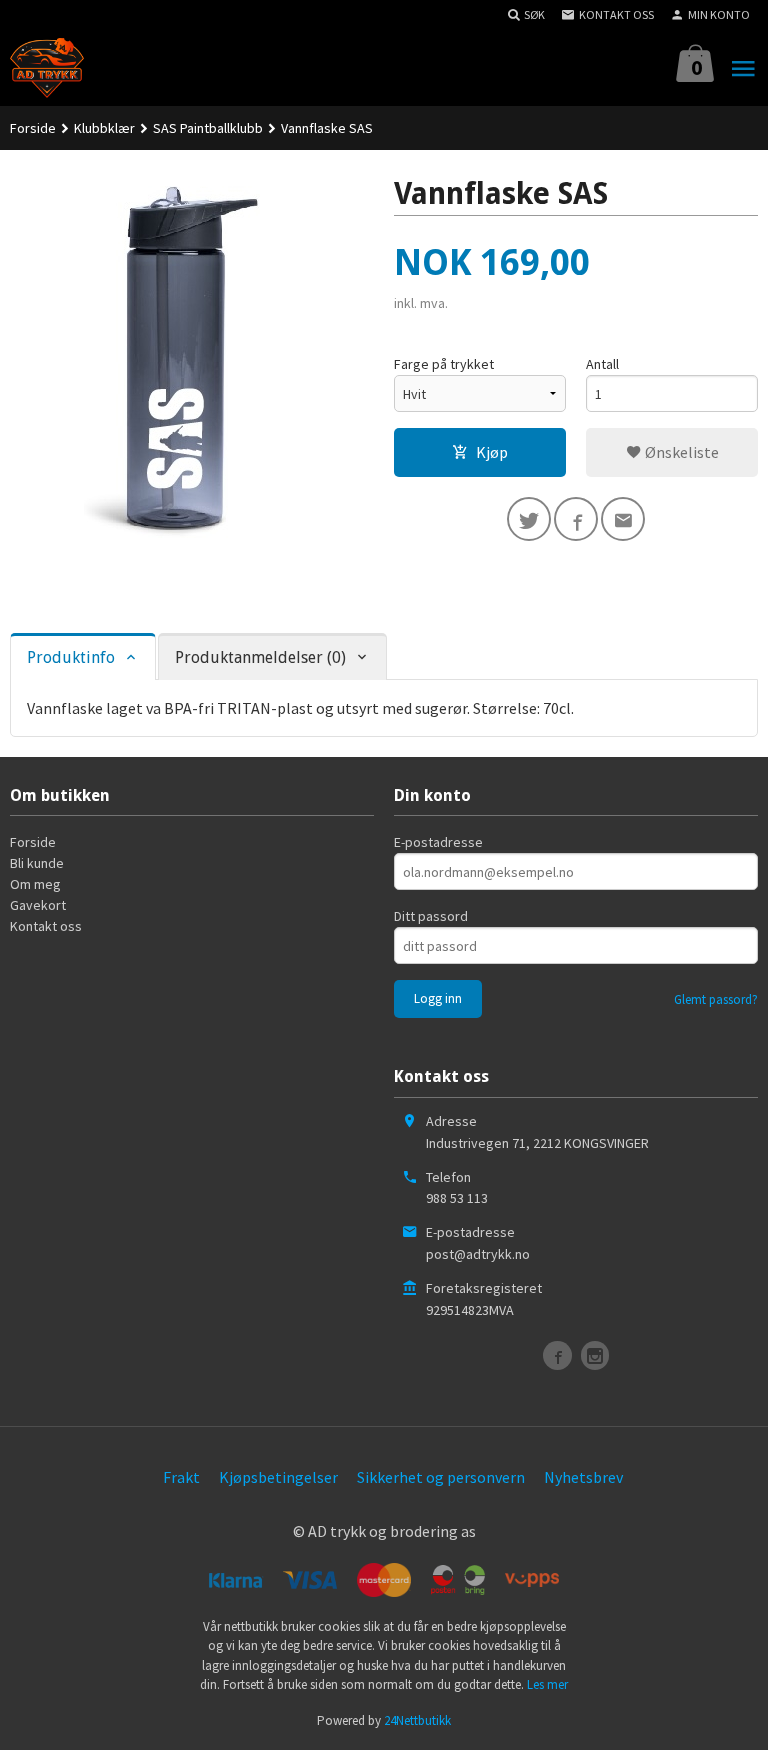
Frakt (181, 1477)
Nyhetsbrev (583, 1477)
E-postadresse (438, 842)
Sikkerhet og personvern (441, 1477)
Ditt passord (431, 916)
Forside (33, 128)
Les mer (547, 1684)
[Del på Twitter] (529, 519)
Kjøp (492, 452)
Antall (602, 364)
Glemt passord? (716, 999)
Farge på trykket (444, 364)
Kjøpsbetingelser (278, 1477)
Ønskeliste (680, 452)
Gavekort (38, 905)
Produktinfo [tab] (71, 657)
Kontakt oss (46, 926)
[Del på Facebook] (576, 519)
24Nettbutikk (417, 1720)
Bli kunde (37, 863)
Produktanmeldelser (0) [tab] (260, 657)
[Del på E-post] (623, 519)
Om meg (35, 884)
